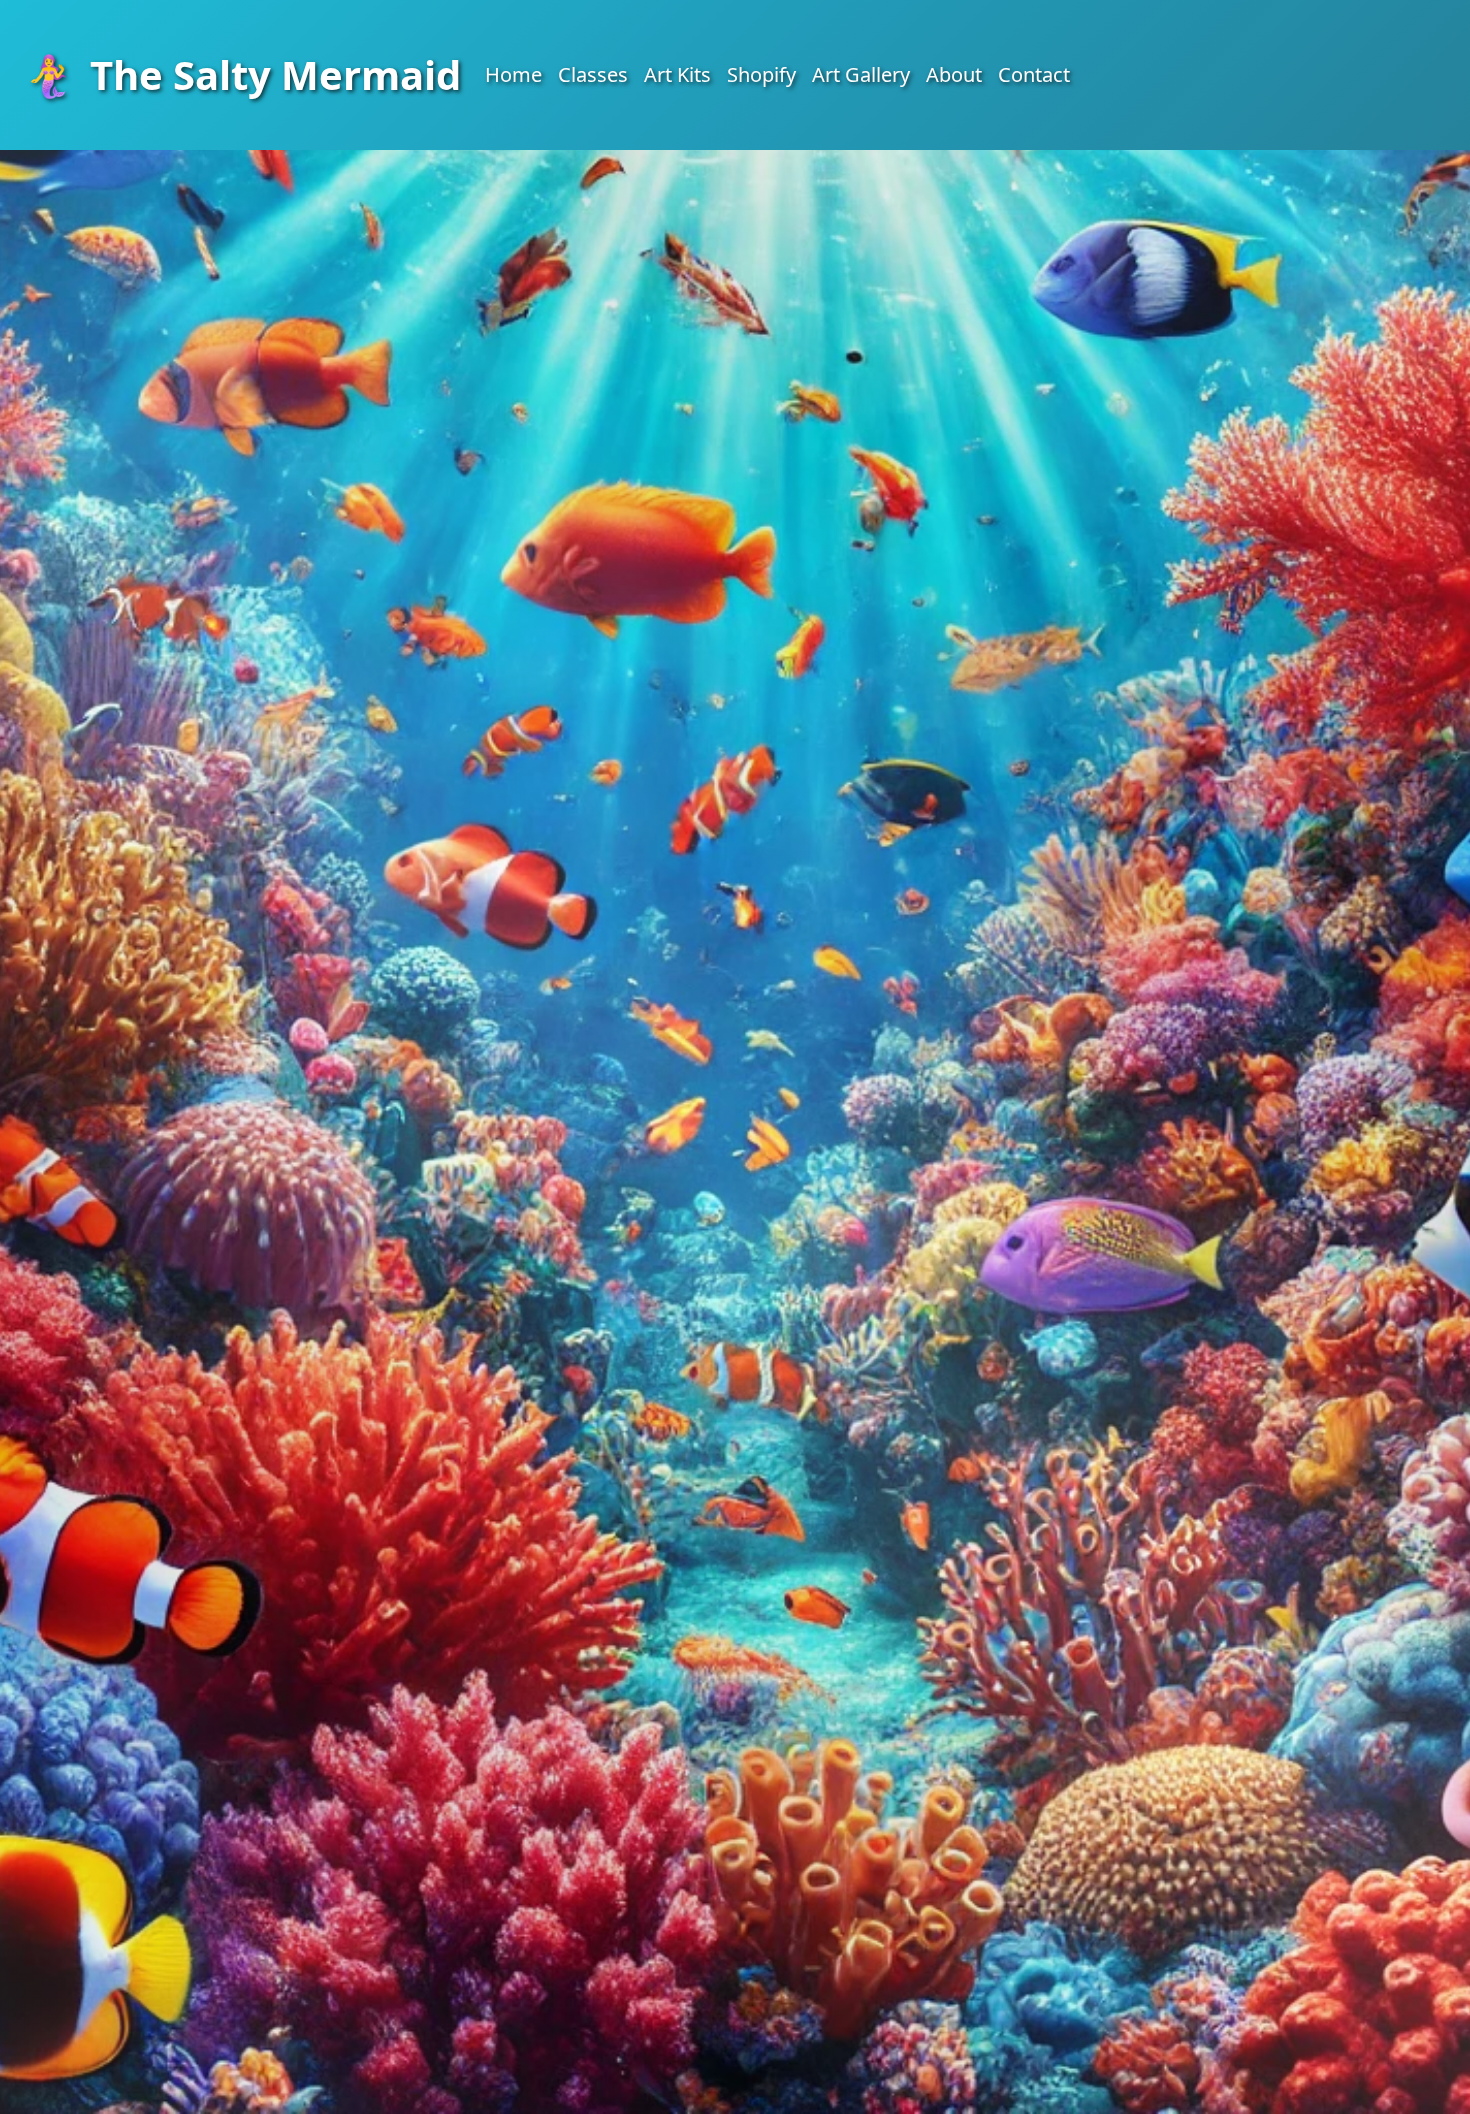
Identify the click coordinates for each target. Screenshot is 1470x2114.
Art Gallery (861, 74)
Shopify (761, 74)
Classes (593, 74)
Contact (1034, 74)
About (954, 74)
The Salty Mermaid (242, 74)
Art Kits (677, 74)
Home (513, 74)
